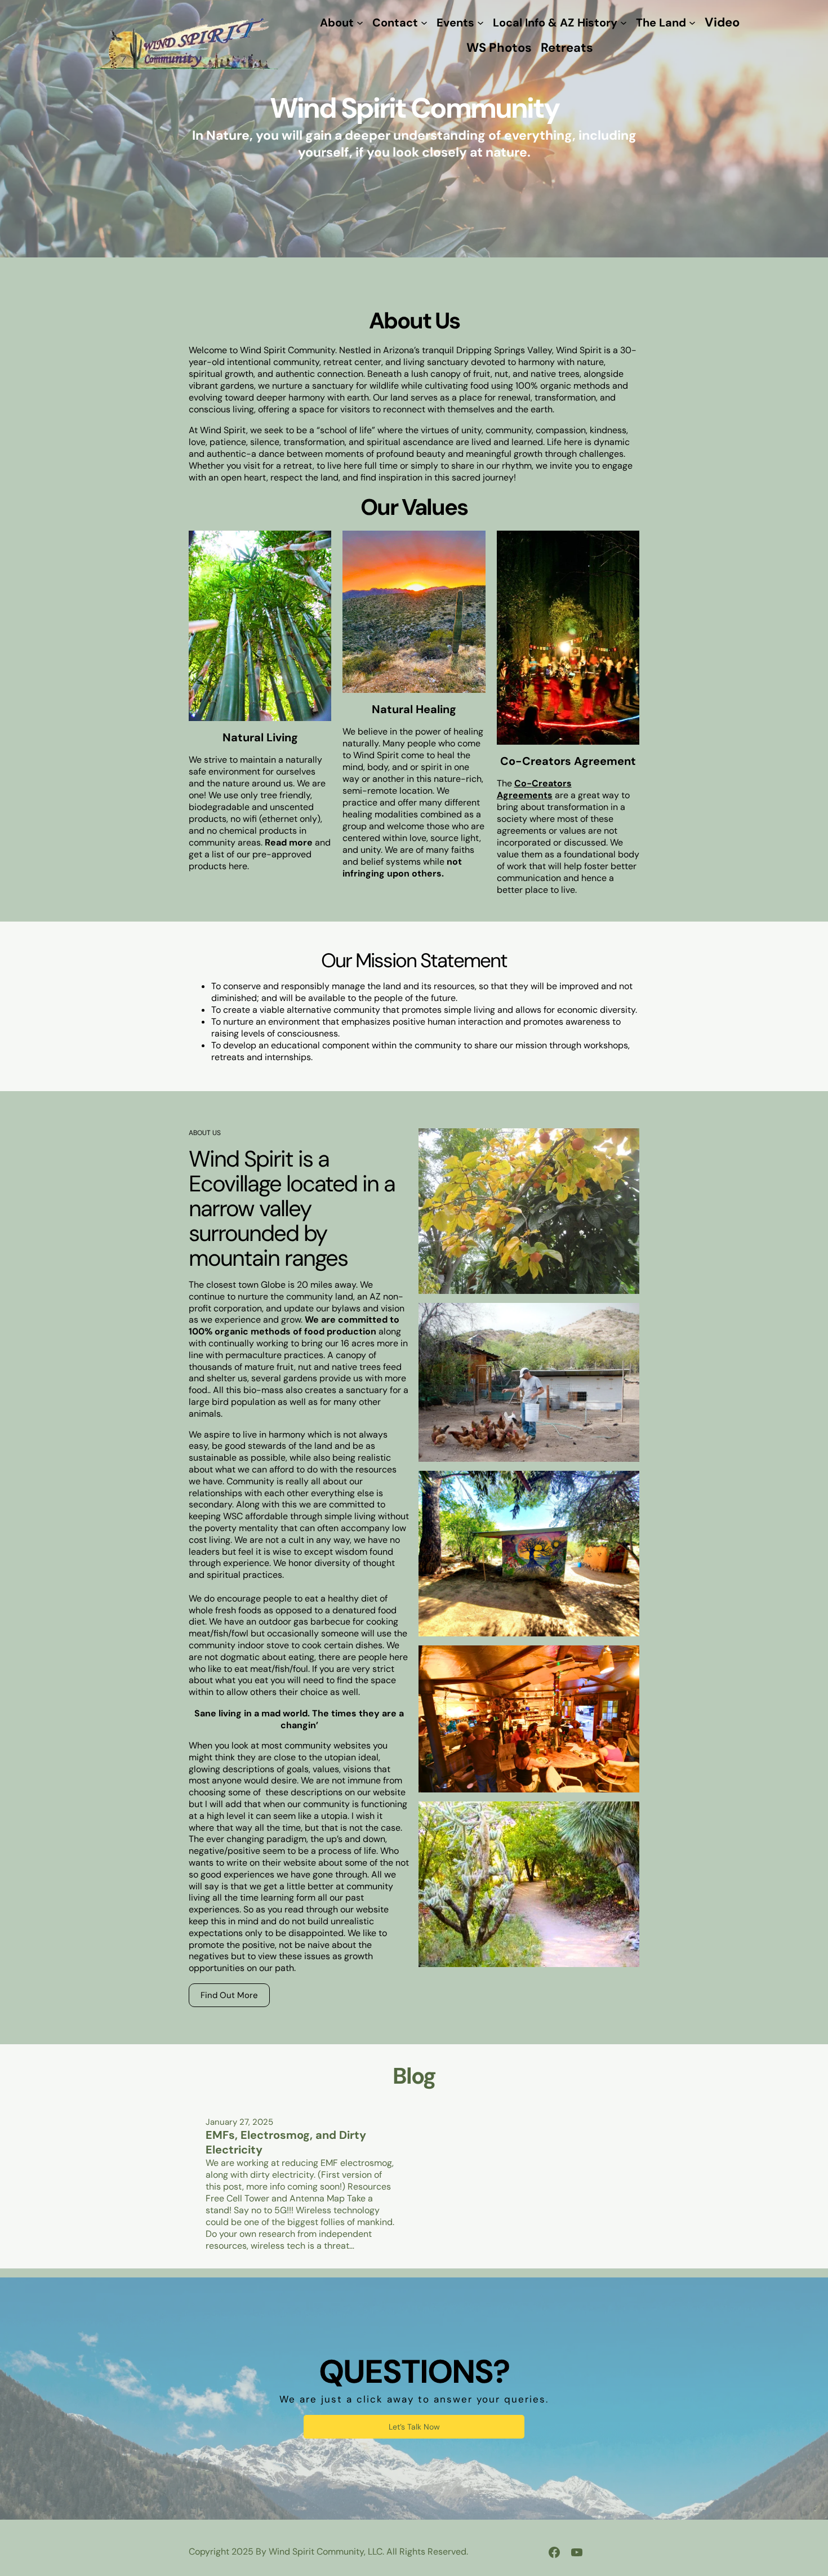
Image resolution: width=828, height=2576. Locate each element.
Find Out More (229, 1995)
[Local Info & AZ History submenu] (624, 23)
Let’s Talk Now (414, 2427)
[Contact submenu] (424, 23)
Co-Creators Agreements (534, 789)
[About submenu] (360, 23)
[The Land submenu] (692, 23)
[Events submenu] (480, 23)
